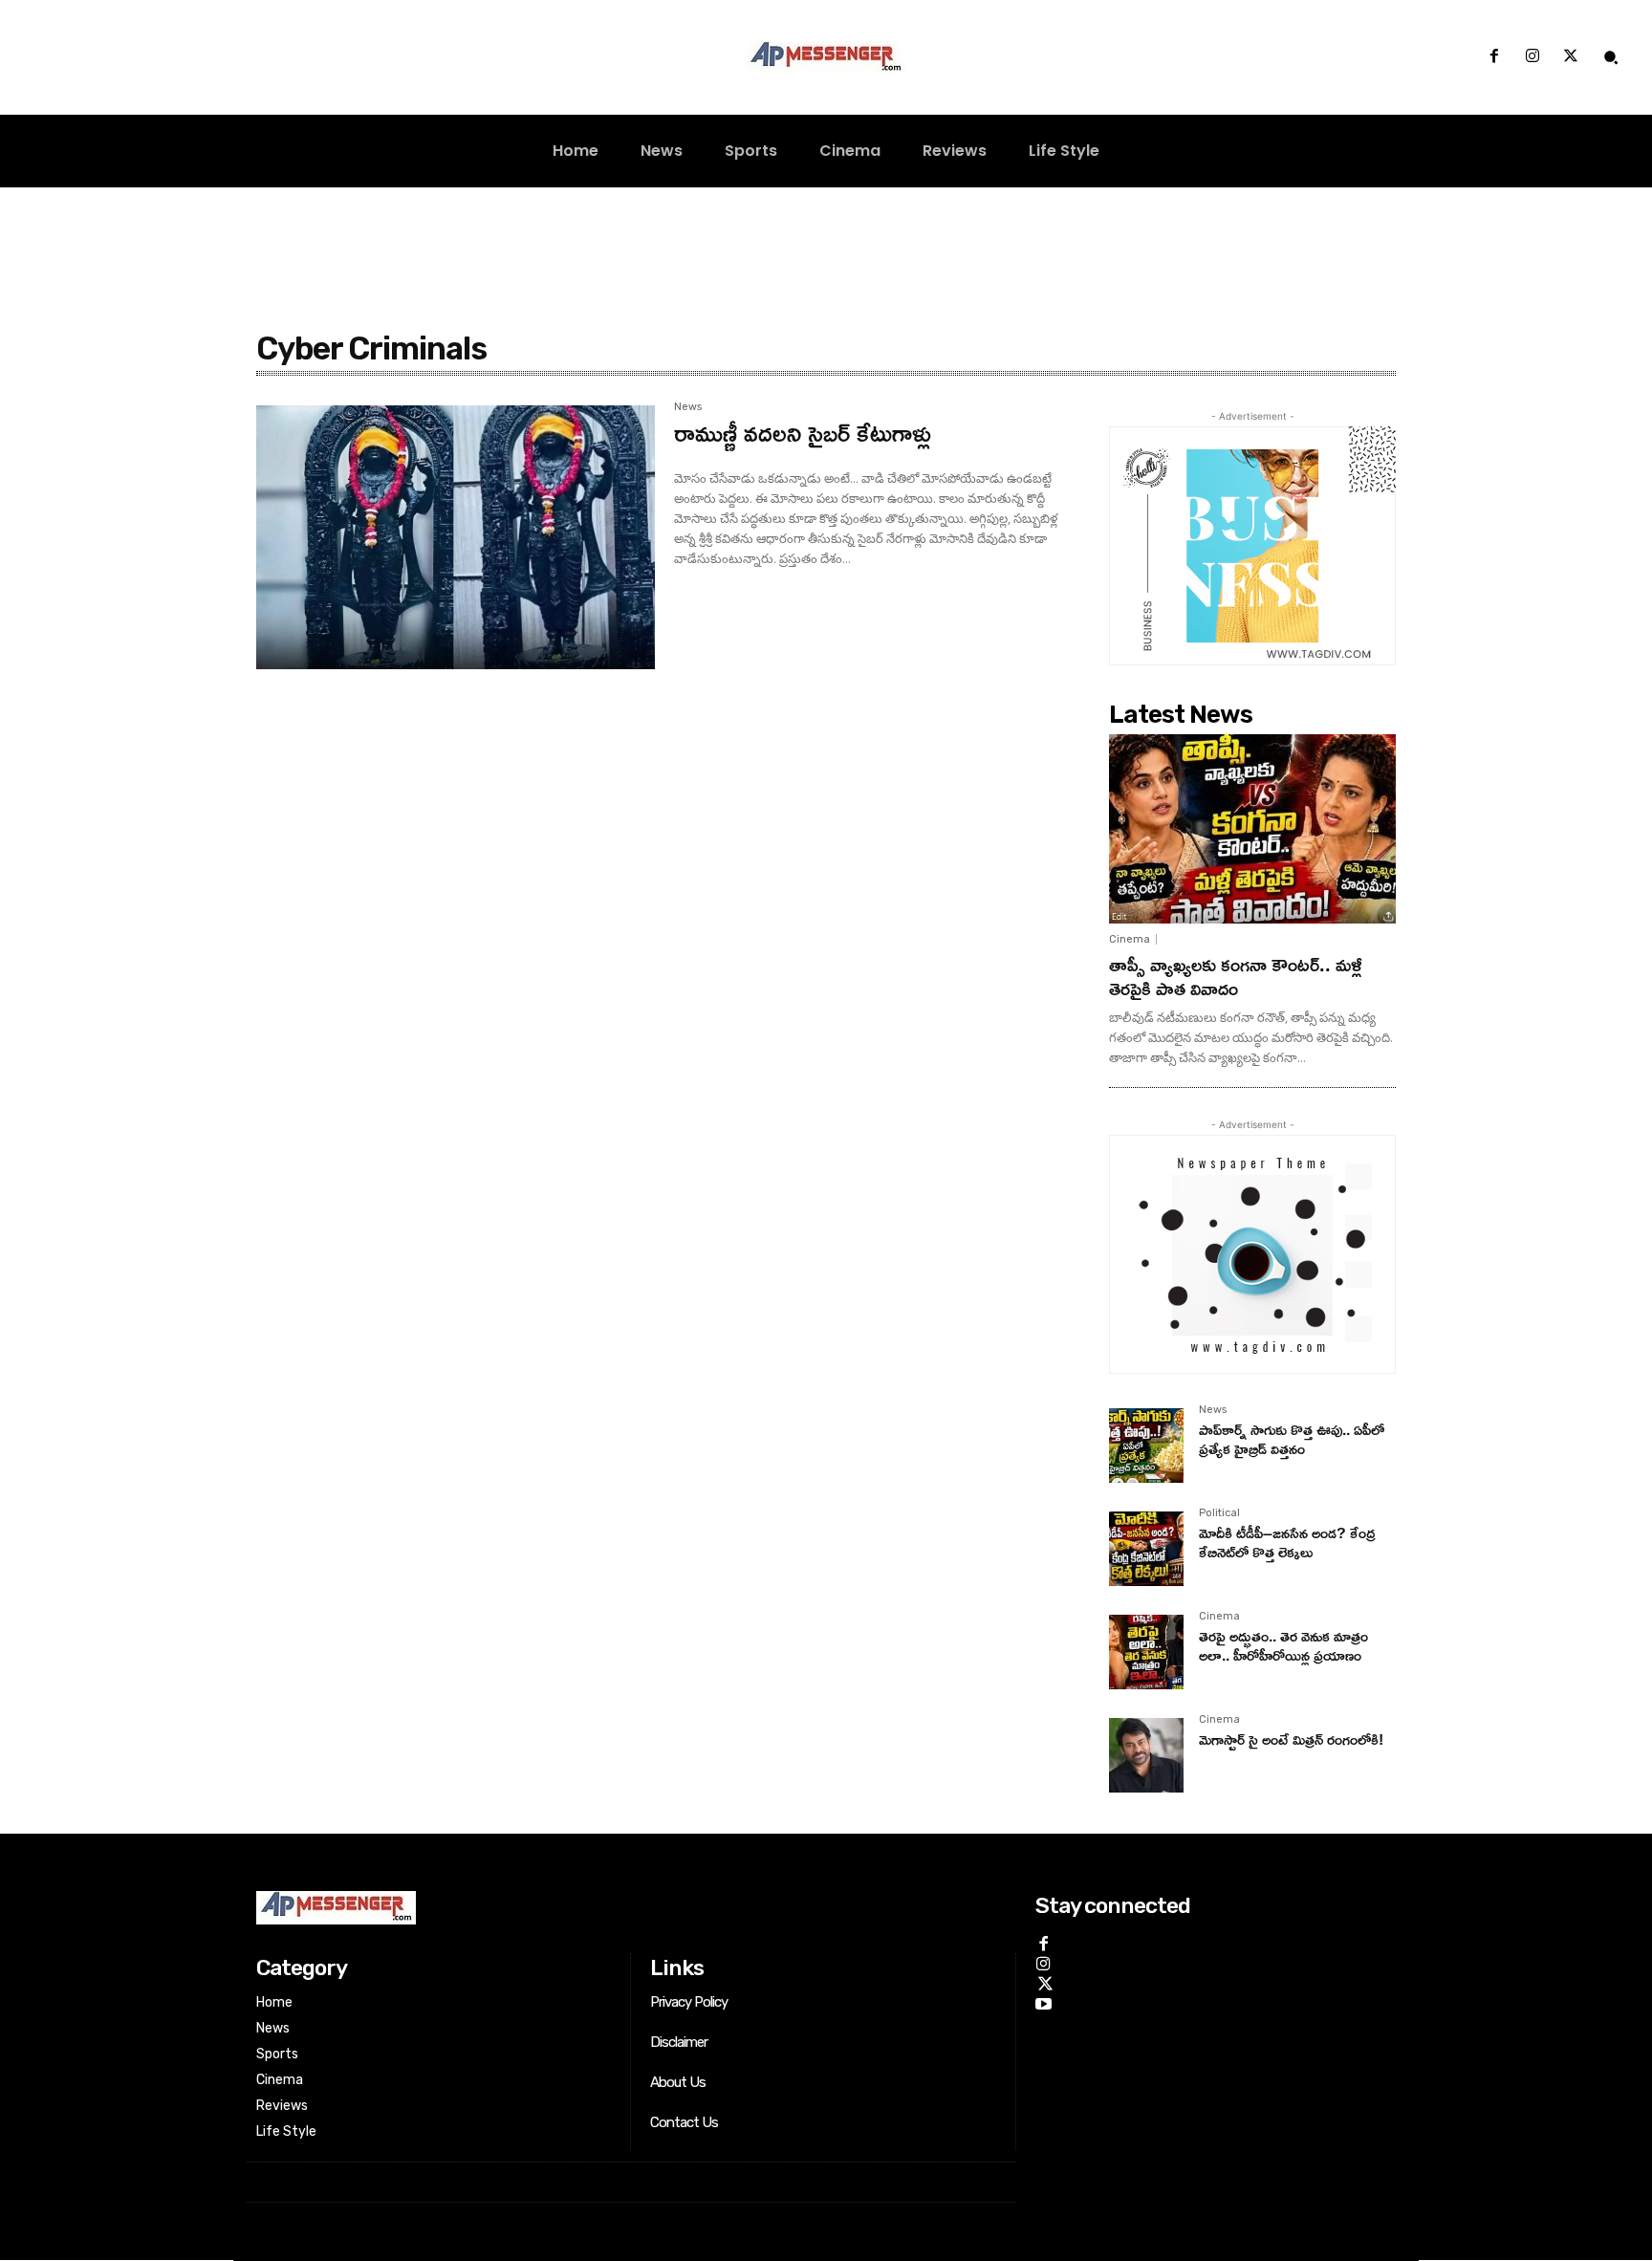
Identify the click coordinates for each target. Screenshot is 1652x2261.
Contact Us (684, 2122)
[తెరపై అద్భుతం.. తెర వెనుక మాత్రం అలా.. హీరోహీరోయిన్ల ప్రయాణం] (1146, 1652)
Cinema (1130, 939)
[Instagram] (1532, 57)
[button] (1611, 57)
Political (1219, 1513)
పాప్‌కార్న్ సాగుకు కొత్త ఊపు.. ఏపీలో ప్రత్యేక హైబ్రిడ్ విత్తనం (1292, 1438)
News (1213, 1410)
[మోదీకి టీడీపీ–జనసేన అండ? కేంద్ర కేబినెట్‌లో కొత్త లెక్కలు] (1146, 1549)
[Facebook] (1493, 57)
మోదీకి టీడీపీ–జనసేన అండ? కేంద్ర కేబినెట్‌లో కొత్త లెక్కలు (1287, 1542)
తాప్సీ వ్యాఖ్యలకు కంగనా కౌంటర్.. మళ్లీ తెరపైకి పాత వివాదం (1236, 976)
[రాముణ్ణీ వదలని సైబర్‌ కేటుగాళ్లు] (456, 537)
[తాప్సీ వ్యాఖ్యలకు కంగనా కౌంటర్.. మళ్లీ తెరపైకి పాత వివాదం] (1252, 829)
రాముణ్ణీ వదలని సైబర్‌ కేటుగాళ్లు (803, 433)
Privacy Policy (689, 2002)
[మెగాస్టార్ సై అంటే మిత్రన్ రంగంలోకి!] (1146, 1755)
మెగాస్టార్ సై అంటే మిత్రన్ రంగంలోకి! (1291, 1739)
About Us (678, 2082)
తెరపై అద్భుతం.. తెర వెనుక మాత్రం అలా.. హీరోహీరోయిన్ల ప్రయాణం (1283, 1645)
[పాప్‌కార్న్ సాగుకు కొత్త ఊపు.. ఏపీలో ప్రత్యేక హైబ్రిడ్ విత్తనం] (1146, 1446)
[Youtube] (1043, 2001)
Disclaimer (679, 2042)
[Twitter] (1571, 57)
